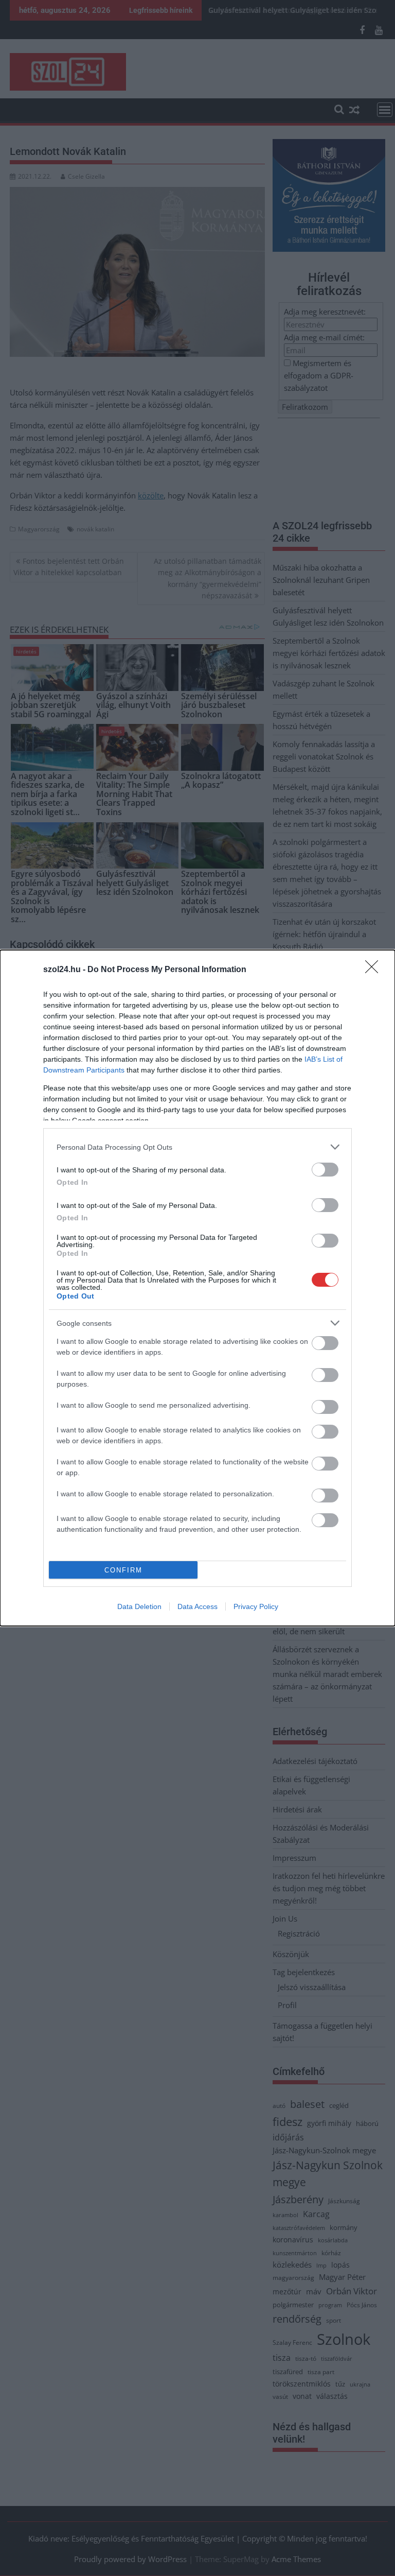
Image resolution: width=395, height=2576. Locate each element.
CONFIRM (123, 1570)
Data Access (197, 1606)
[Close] (375, 970)
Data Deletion (139, 1606)
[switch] (325, 1170)
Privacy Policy (256, 1606)
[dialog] (197, 1288)
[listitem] (197, 1147)
